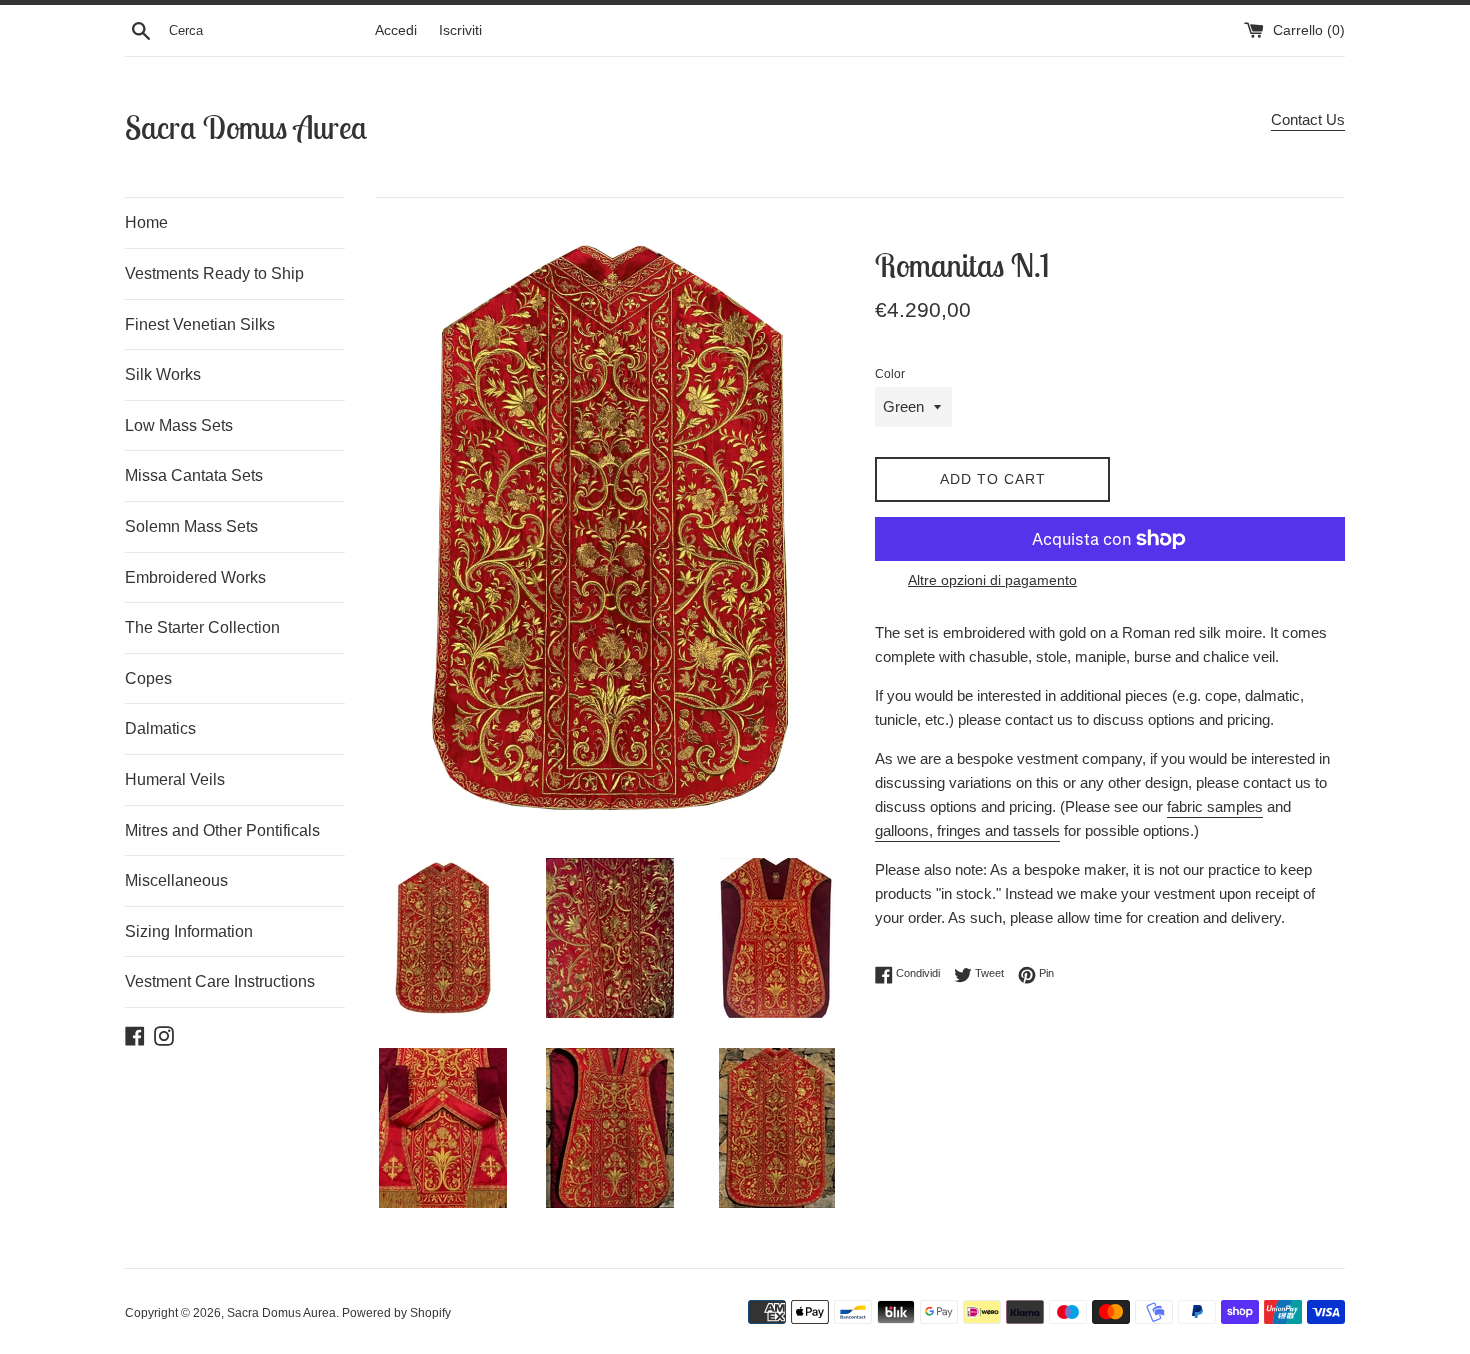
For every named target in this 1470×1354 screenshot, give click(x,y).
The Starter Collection (202, 627)
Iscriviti (460, 30)
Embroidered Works (195, 577)
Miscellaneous (176, 880)
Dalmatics (160, 728)
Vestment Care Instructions (220, 981)
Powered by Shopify (396, 1313)
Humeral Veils (175, 779)
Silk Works (163, 374)
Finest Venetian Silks (200, 324)
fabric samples (1215, 806)
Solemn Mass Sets (191, 526)
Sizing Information (189, 931)
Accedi (396, 30)
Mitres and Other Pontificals (222, 830)
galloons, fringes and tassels (967, 830)
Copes (148, 678)
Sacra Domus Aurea (246, 127)
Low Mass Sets (179, 425)
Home (146, 222)
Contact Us (1308, 119)
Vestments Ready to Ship (214, 273)
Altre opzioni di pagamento (992, 580)
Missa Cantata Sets (194, 475)
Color (890, 374)
